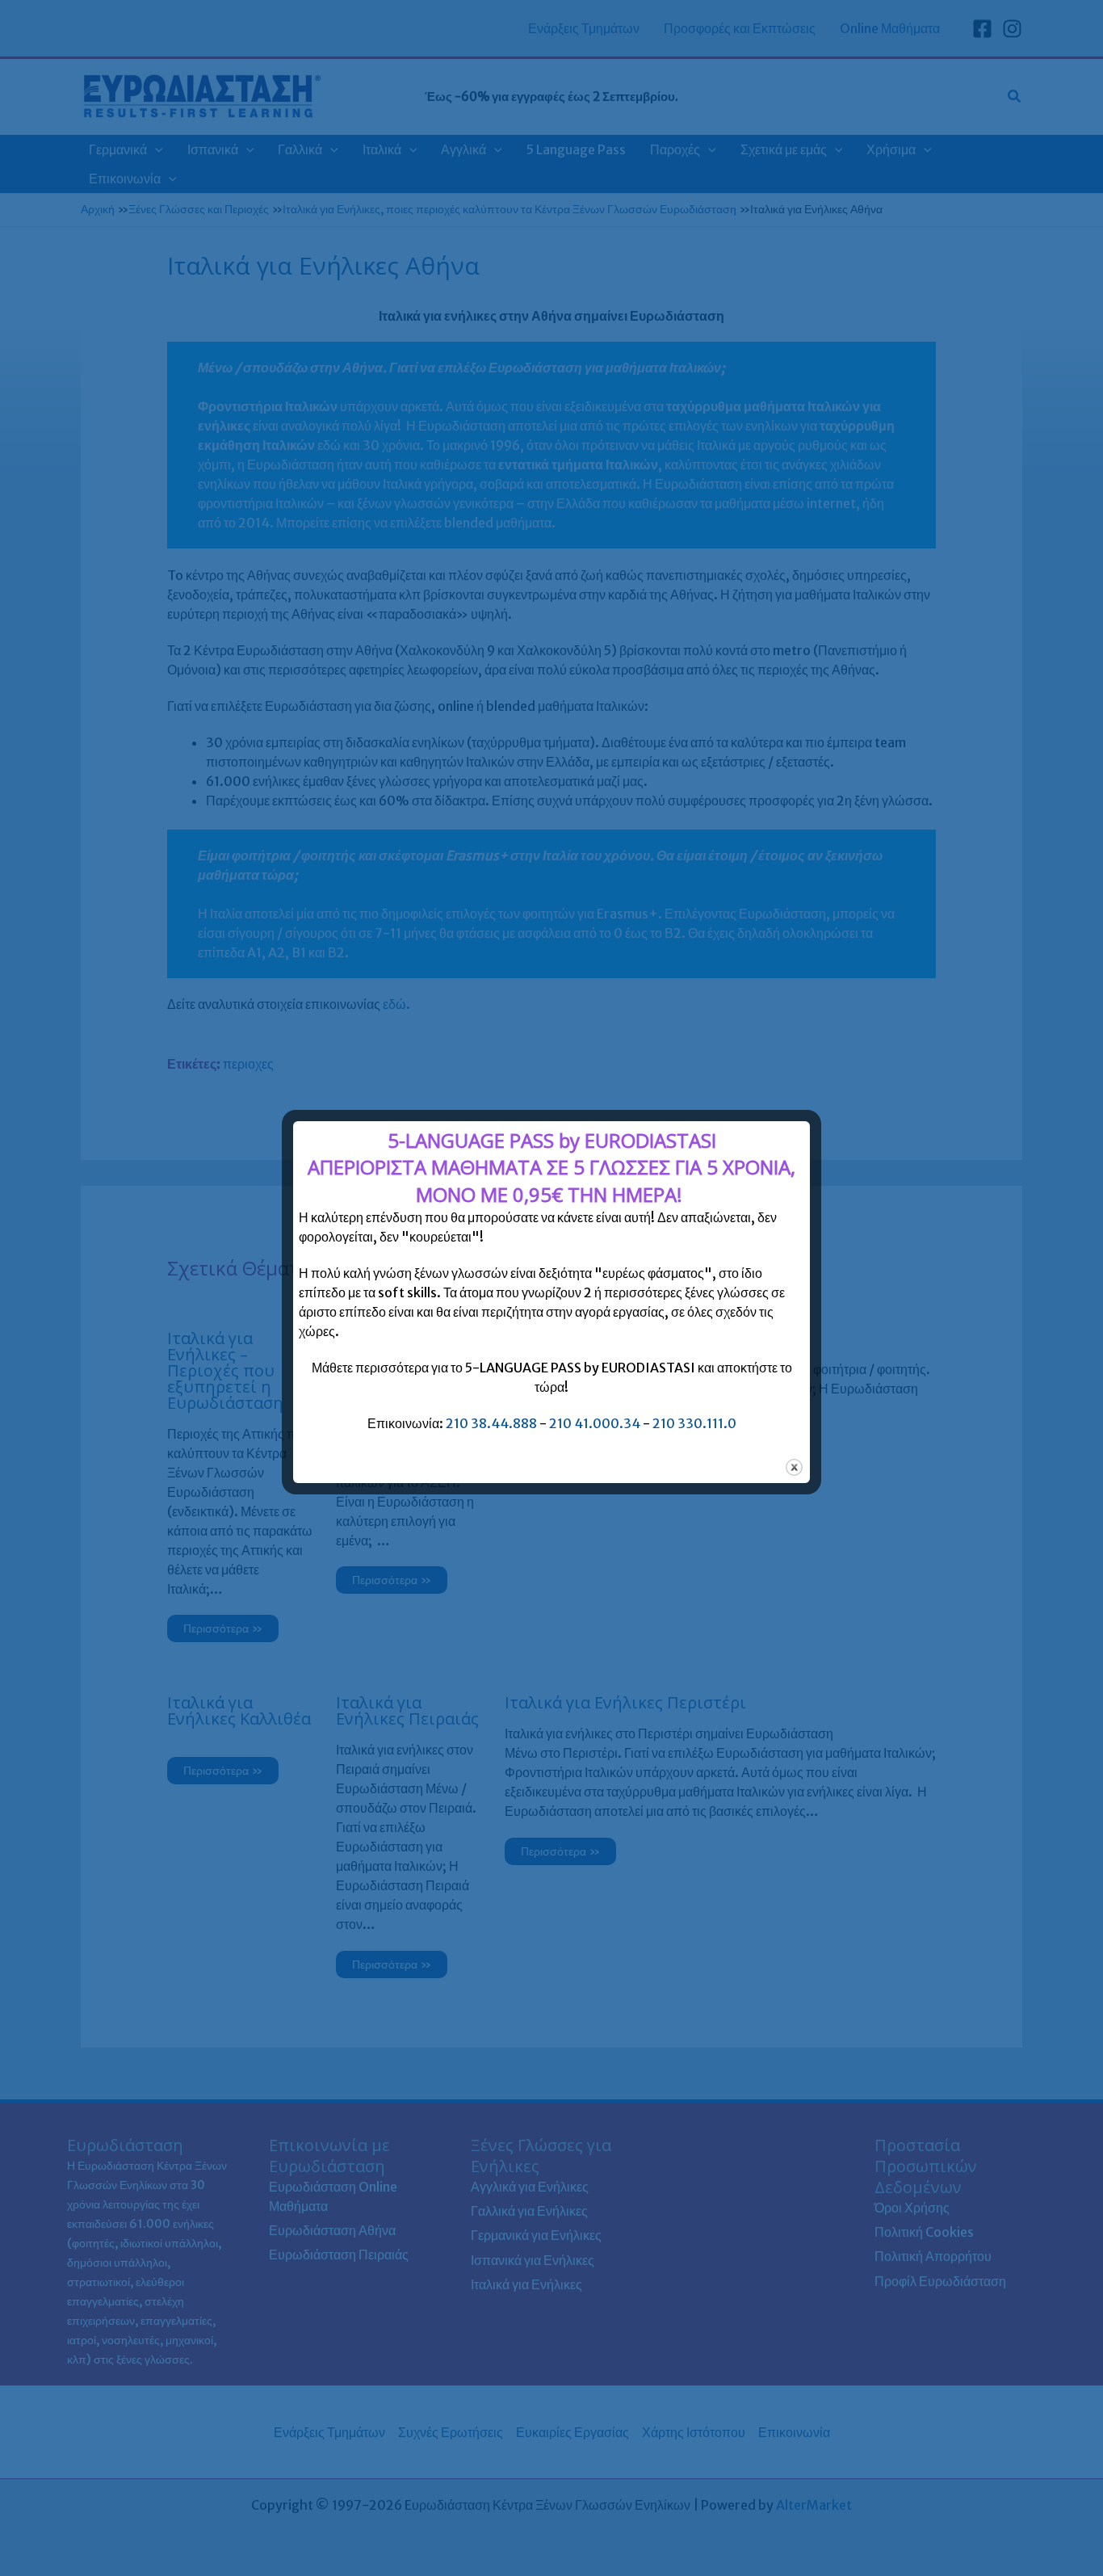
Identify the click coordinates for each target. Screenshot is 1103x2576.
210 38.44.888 (491, 1423)
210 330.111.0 (694, 1423)
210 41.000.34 (595, 1423)
